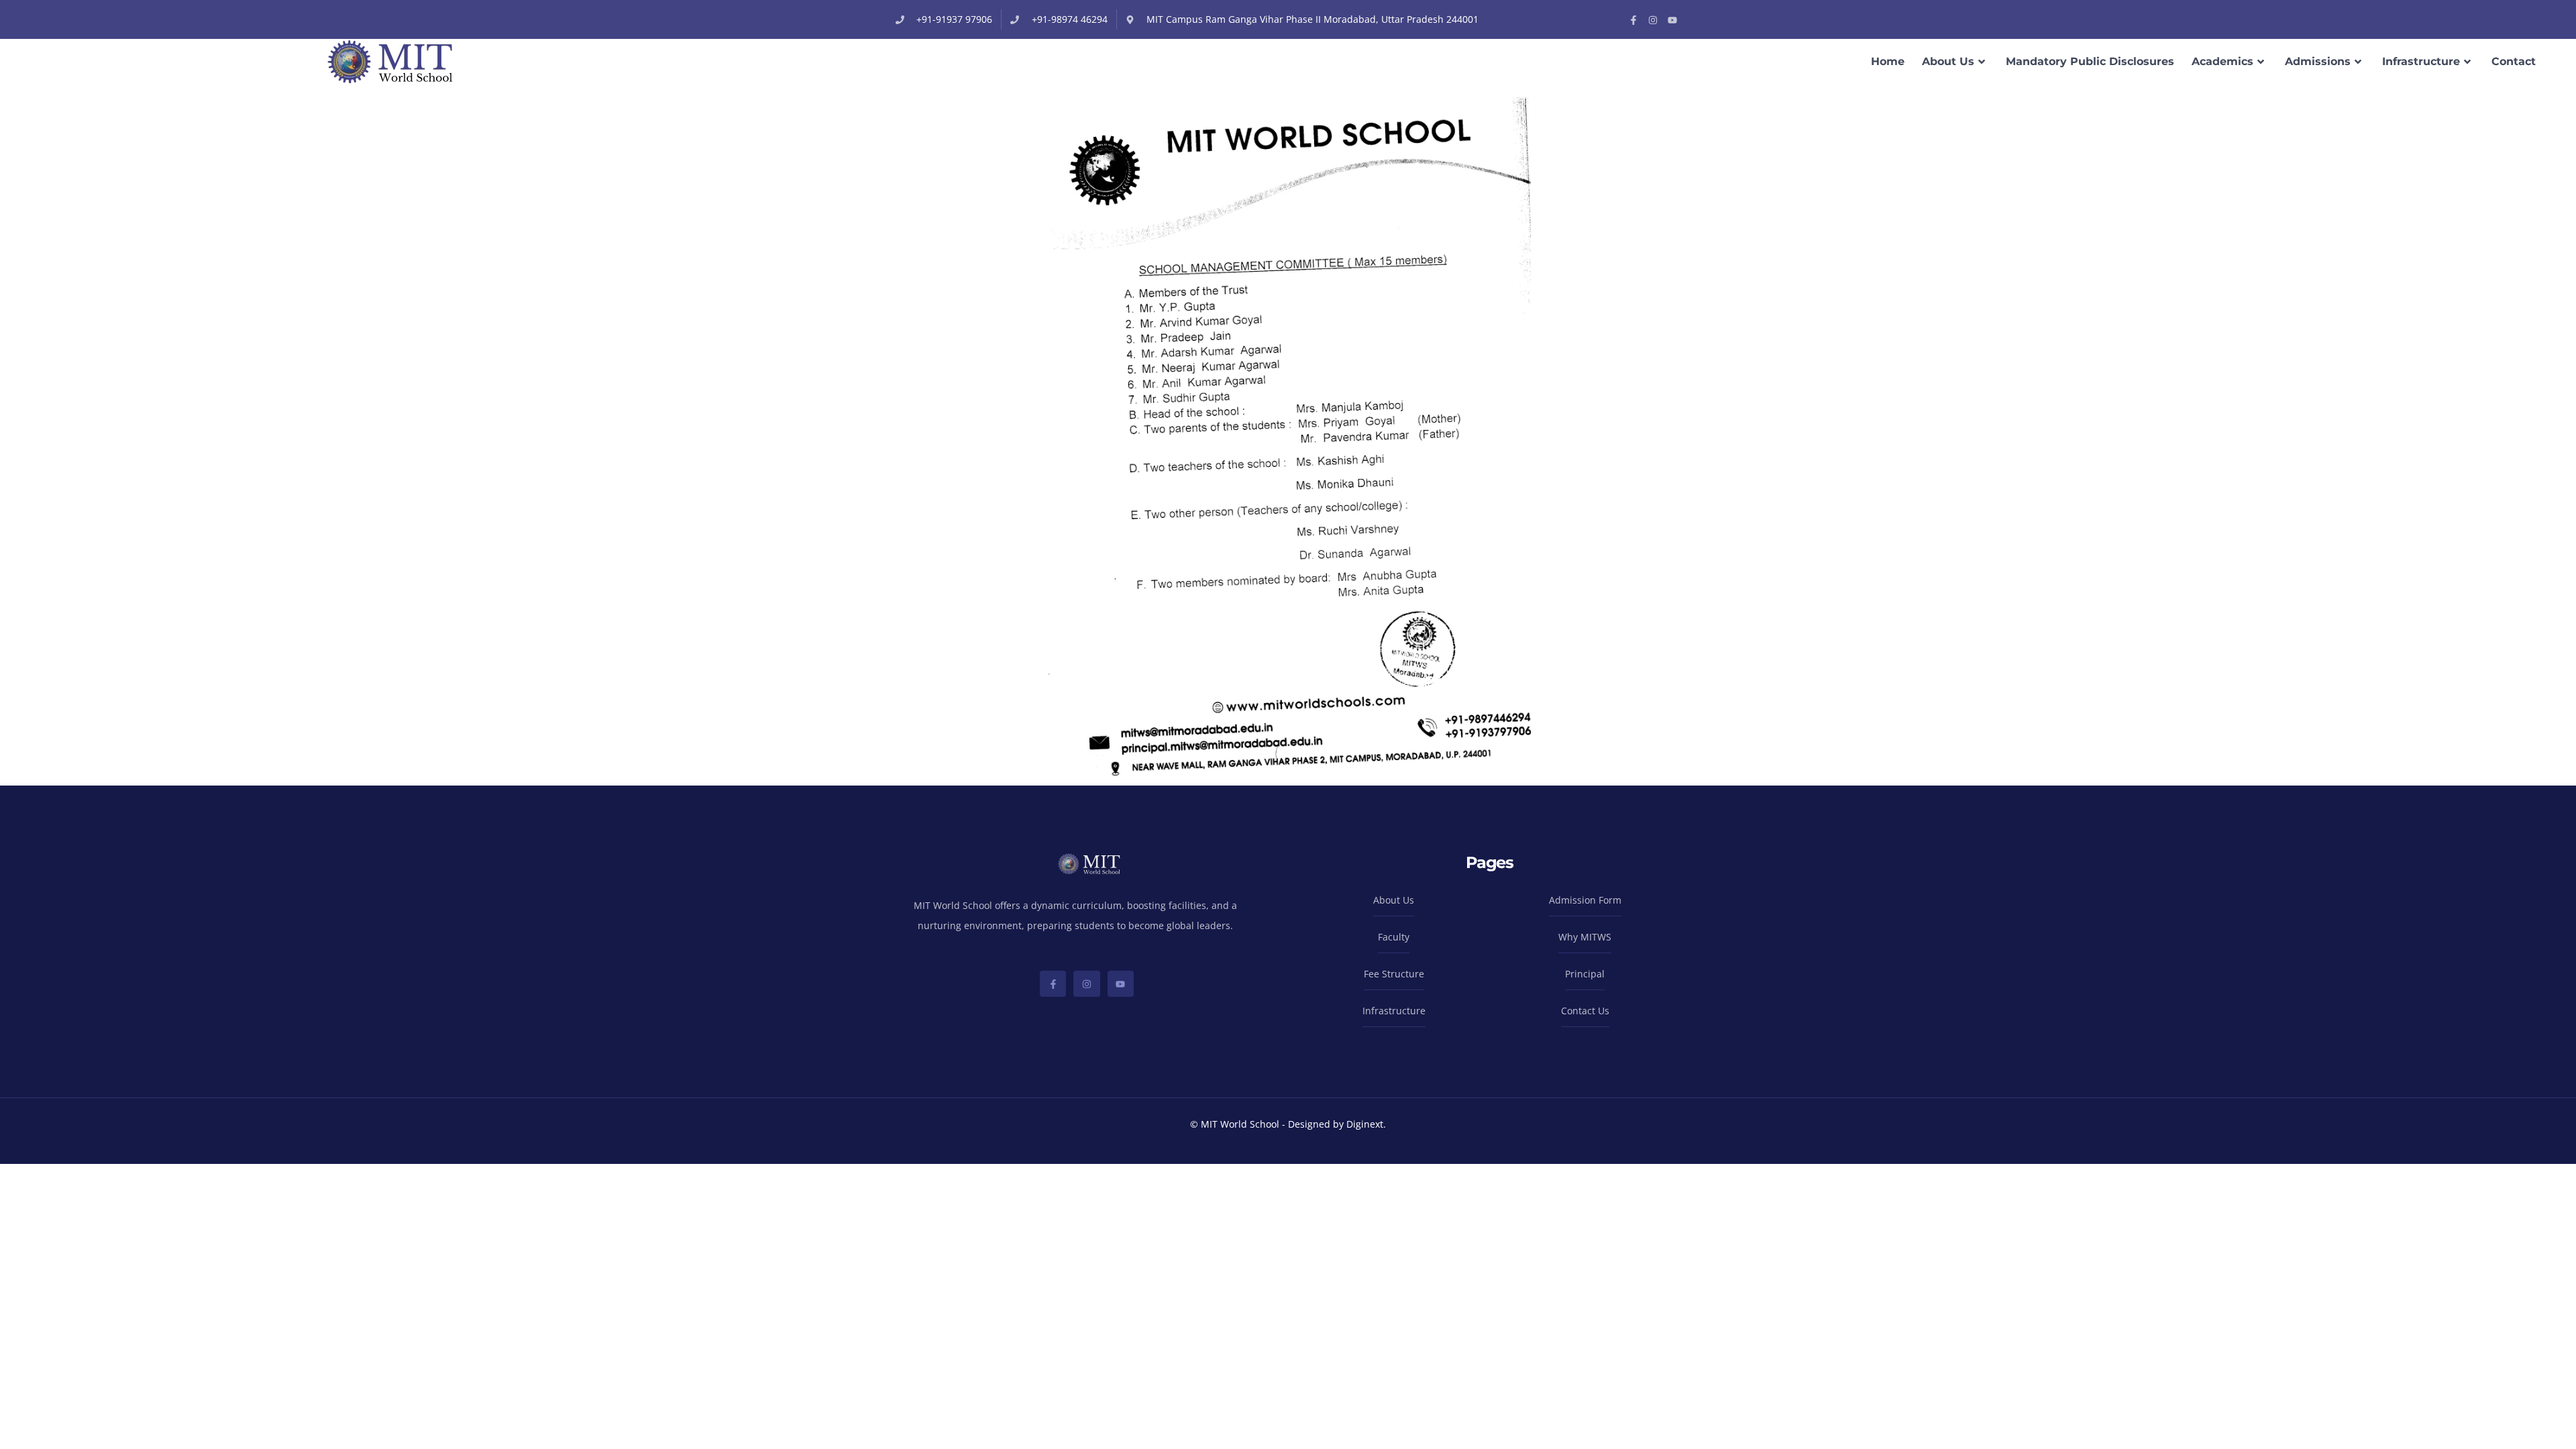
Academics (2222, 61)
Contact (2514, 61)
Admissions (2318, 61)
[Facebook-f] (1633, 20)
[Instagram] (1653, 20)
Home (1888, 61)
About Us (1948, 61)
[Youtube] (1672, 20)
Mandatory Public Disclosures (2090, 61)
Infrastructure (2421, 61)
